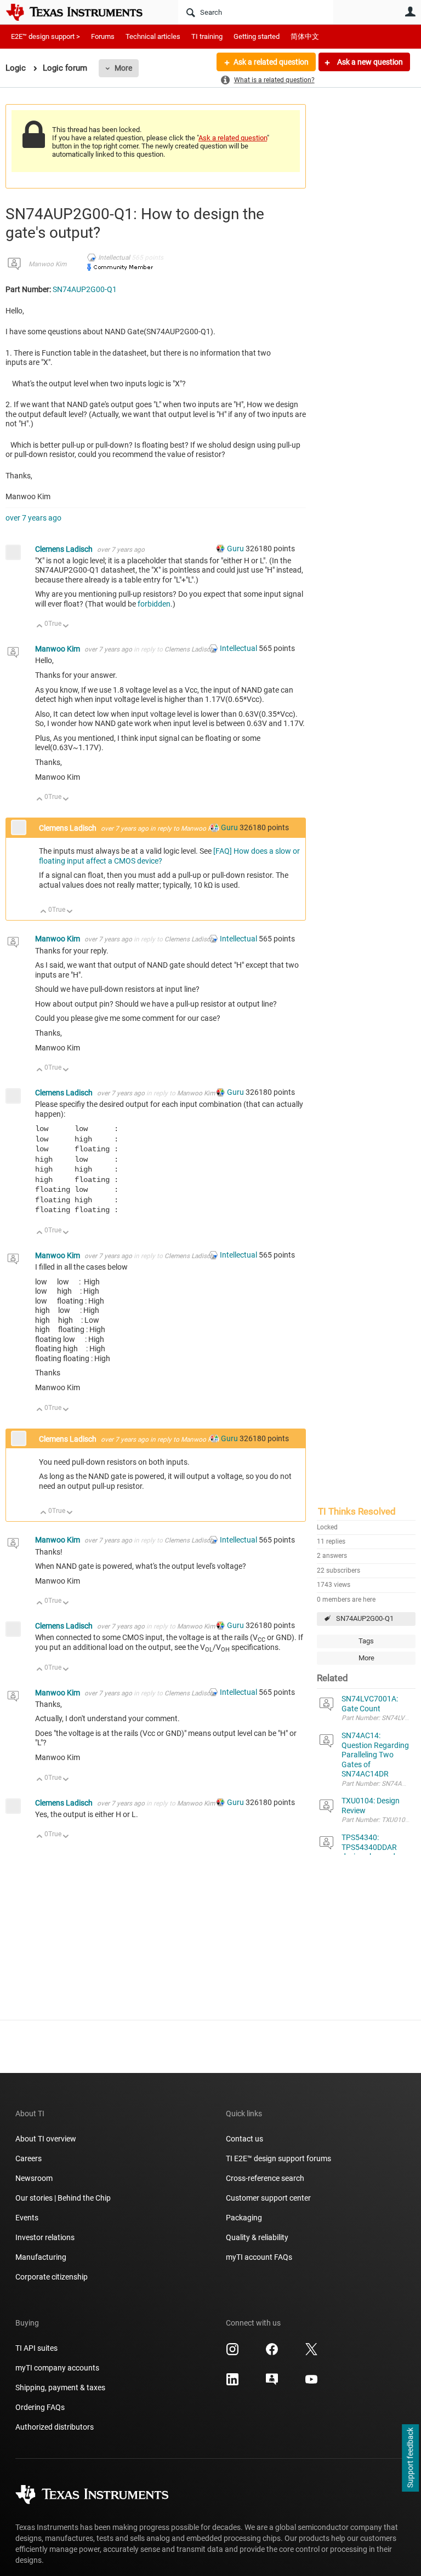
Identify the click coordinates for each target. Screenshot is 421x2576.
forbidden (154, 604)
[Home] (82, 12)
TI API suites (36, 2348)
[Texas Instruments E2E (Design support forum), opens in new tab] (272, 2383)
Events (27, 2218)
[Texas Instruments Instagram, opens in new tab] (232, 2353)
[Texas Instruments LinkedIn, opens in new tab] (232, 2383)
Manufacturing (41, 2257)
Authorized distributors (55, 2427)
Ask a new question (369, 62)
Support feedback (410, 2458)
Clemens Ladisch (65, 549)
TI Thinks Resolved (357, 1511)
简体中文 (305, 36)
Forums (103, 36)
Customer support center (268, 2198)
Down (66, 627)
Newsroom (34, 2178)
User (410, 12)
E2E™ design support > (45, 36)
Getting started (257, 36)
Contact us (244, 2139)
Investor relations (45, 2237)
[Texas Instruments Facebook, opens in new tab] (272, 2353)
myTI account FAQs (259, 2257)
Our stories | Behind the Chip (63, 2198)
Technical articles (153, 36)
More (123, 68)
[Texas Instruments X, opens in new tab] (311, 2353)
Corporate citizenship (52, 2277)
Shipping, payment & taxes (60, 2387)
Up (40, 627)
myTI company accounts (57, 2368)
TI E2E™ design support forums (278, 2158)
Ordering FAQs (40, 2407)
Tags (366, 1641)
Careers (29, 2158)
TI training (207, 36)
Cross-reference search (265, 2178)
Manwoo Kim (47, 264)
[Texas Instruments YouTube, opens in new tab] (311, 2383)
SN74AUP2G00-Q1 (365, 1618)
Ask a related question (271, 62)
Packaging (244, 2218)
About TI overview (46, 2139)
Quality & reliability (257, 2237)
